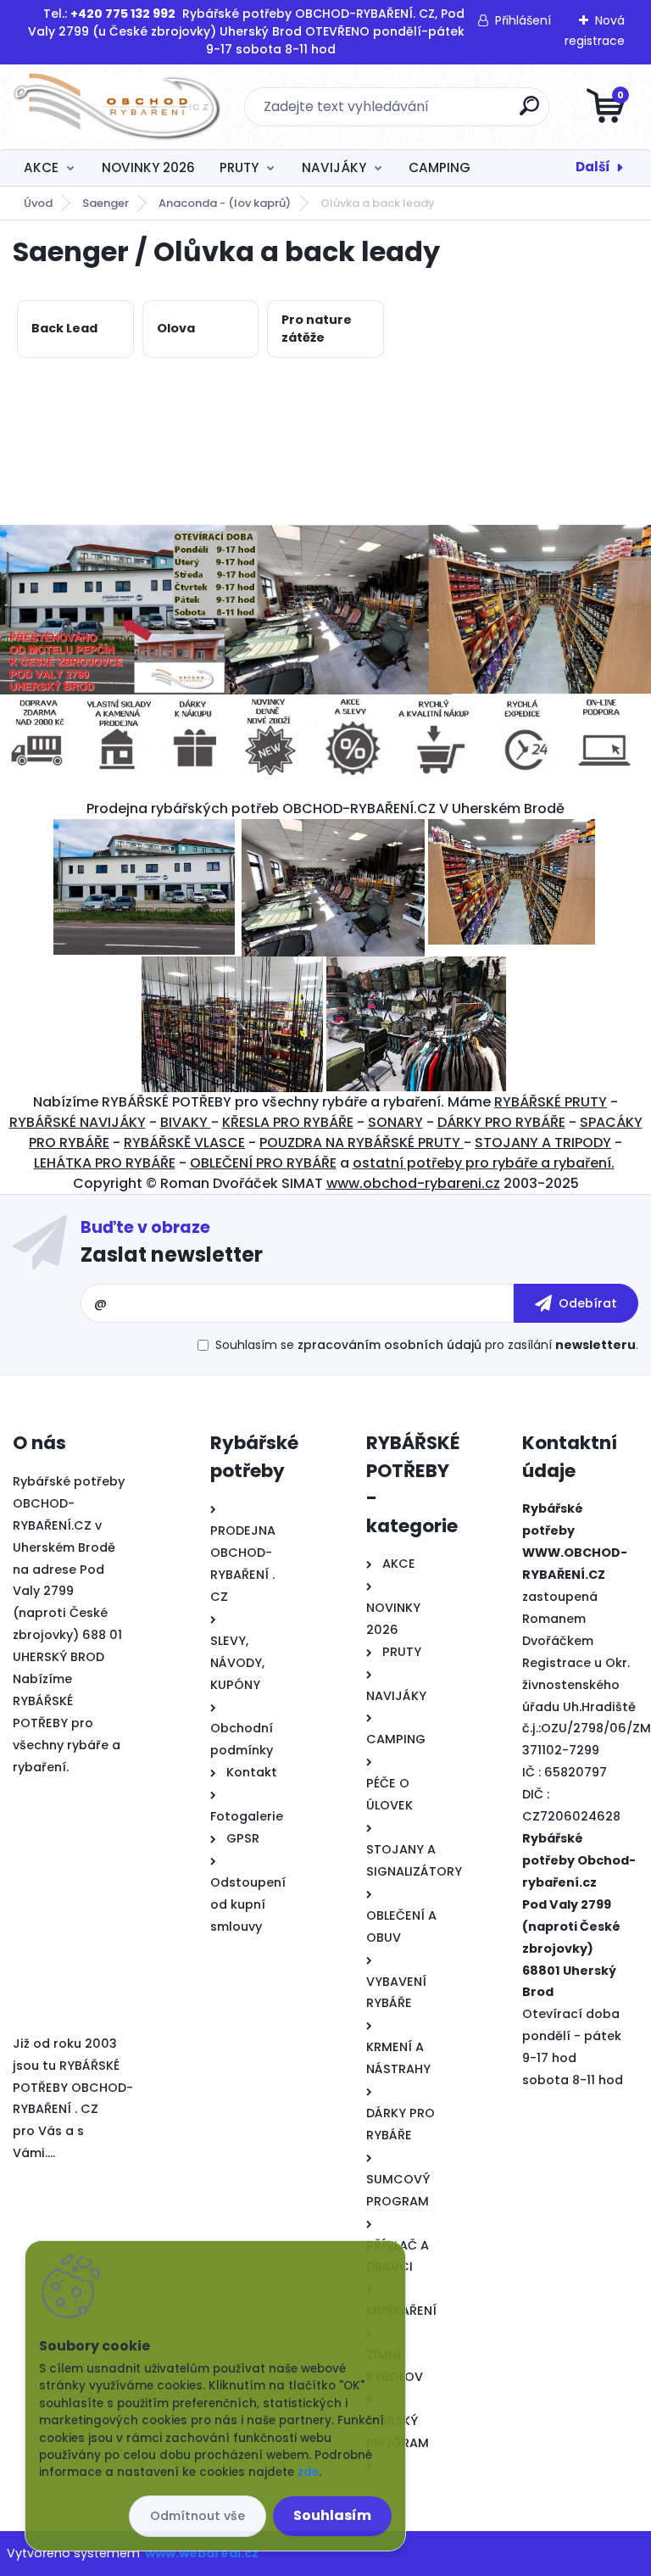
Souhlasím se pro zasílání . (427, 1345)
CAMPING (440, 167)
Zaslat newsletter (172, 1255)
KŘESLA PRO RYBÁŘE (288, 1122)
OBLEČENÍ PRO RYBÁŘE (263, 1163)
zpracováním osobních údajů (389, 1345)
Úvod (38, 203)
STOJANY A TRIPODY (543, 1143)
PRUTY (239, 167)
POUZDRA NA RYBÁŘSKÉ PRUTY (362, 1143)
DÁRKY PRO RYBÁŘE (501, 1122)
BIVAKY (186, 1122)
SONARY (395, 1122)
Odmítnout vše (198, 2516)
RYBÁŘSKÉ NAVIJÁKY (78, 1122)
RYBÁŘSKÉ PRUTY (551, 1102)
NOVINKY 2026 (148, 167)
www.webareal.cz (202, 2553)
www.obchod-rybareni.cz (413, 1183)
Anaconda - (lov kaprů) (225, 203)
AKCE (41, 167)
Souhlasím (332, 2515)
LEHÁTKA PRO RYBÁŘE (105, 1163)
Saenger (106, 203)
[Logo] (117, 107)
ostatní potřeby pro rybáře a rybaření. (484, 1163)
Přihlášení (523, 20)
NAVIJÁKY (334, 167)
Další (593, 167)
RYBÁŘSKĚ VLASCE (184, 1143)
